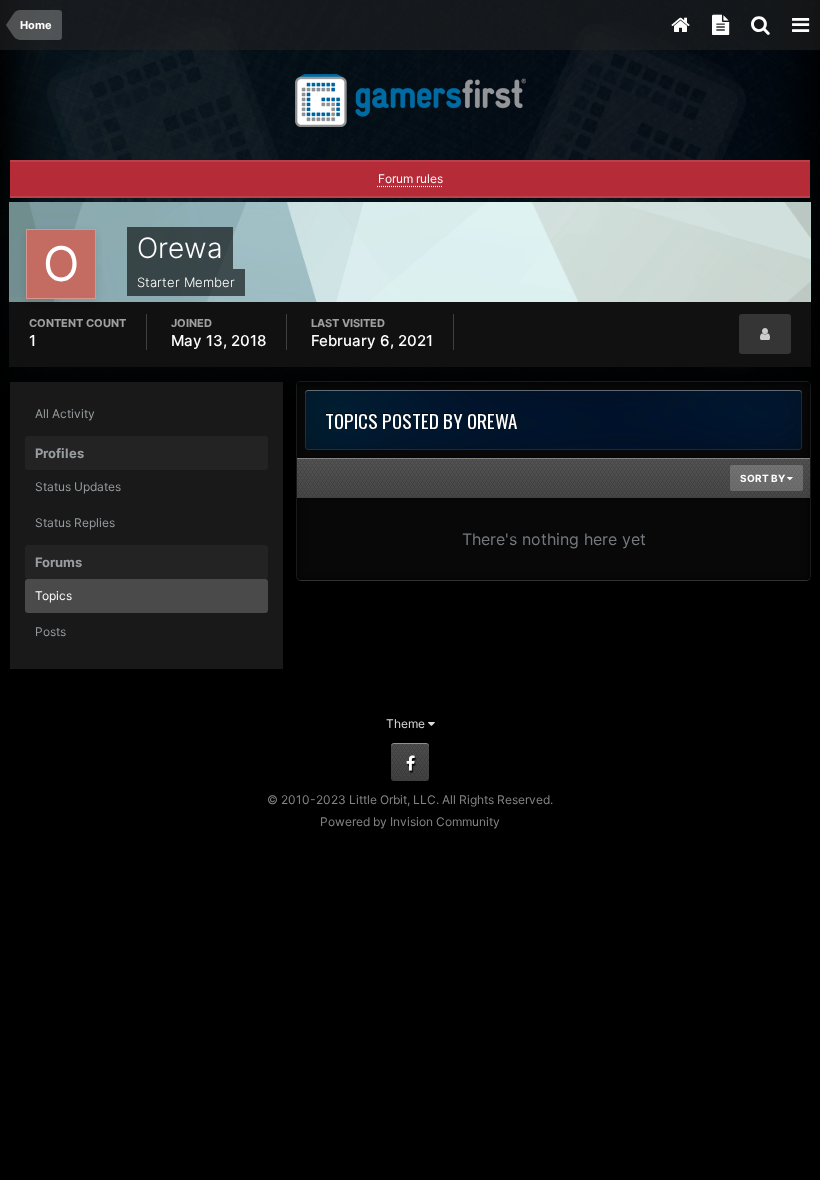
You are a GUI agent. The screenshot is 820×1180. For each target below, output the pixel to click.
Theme (407, 723)
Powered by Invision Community (410, 821)
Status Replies (75, 522)
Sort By (763, 478)
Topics (53, 595)
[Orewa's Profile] (765, 334)
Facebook (410, 762)
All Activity (65, 413)
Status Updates (78, 486)
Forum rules (410, 178)
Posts (50, 631)
